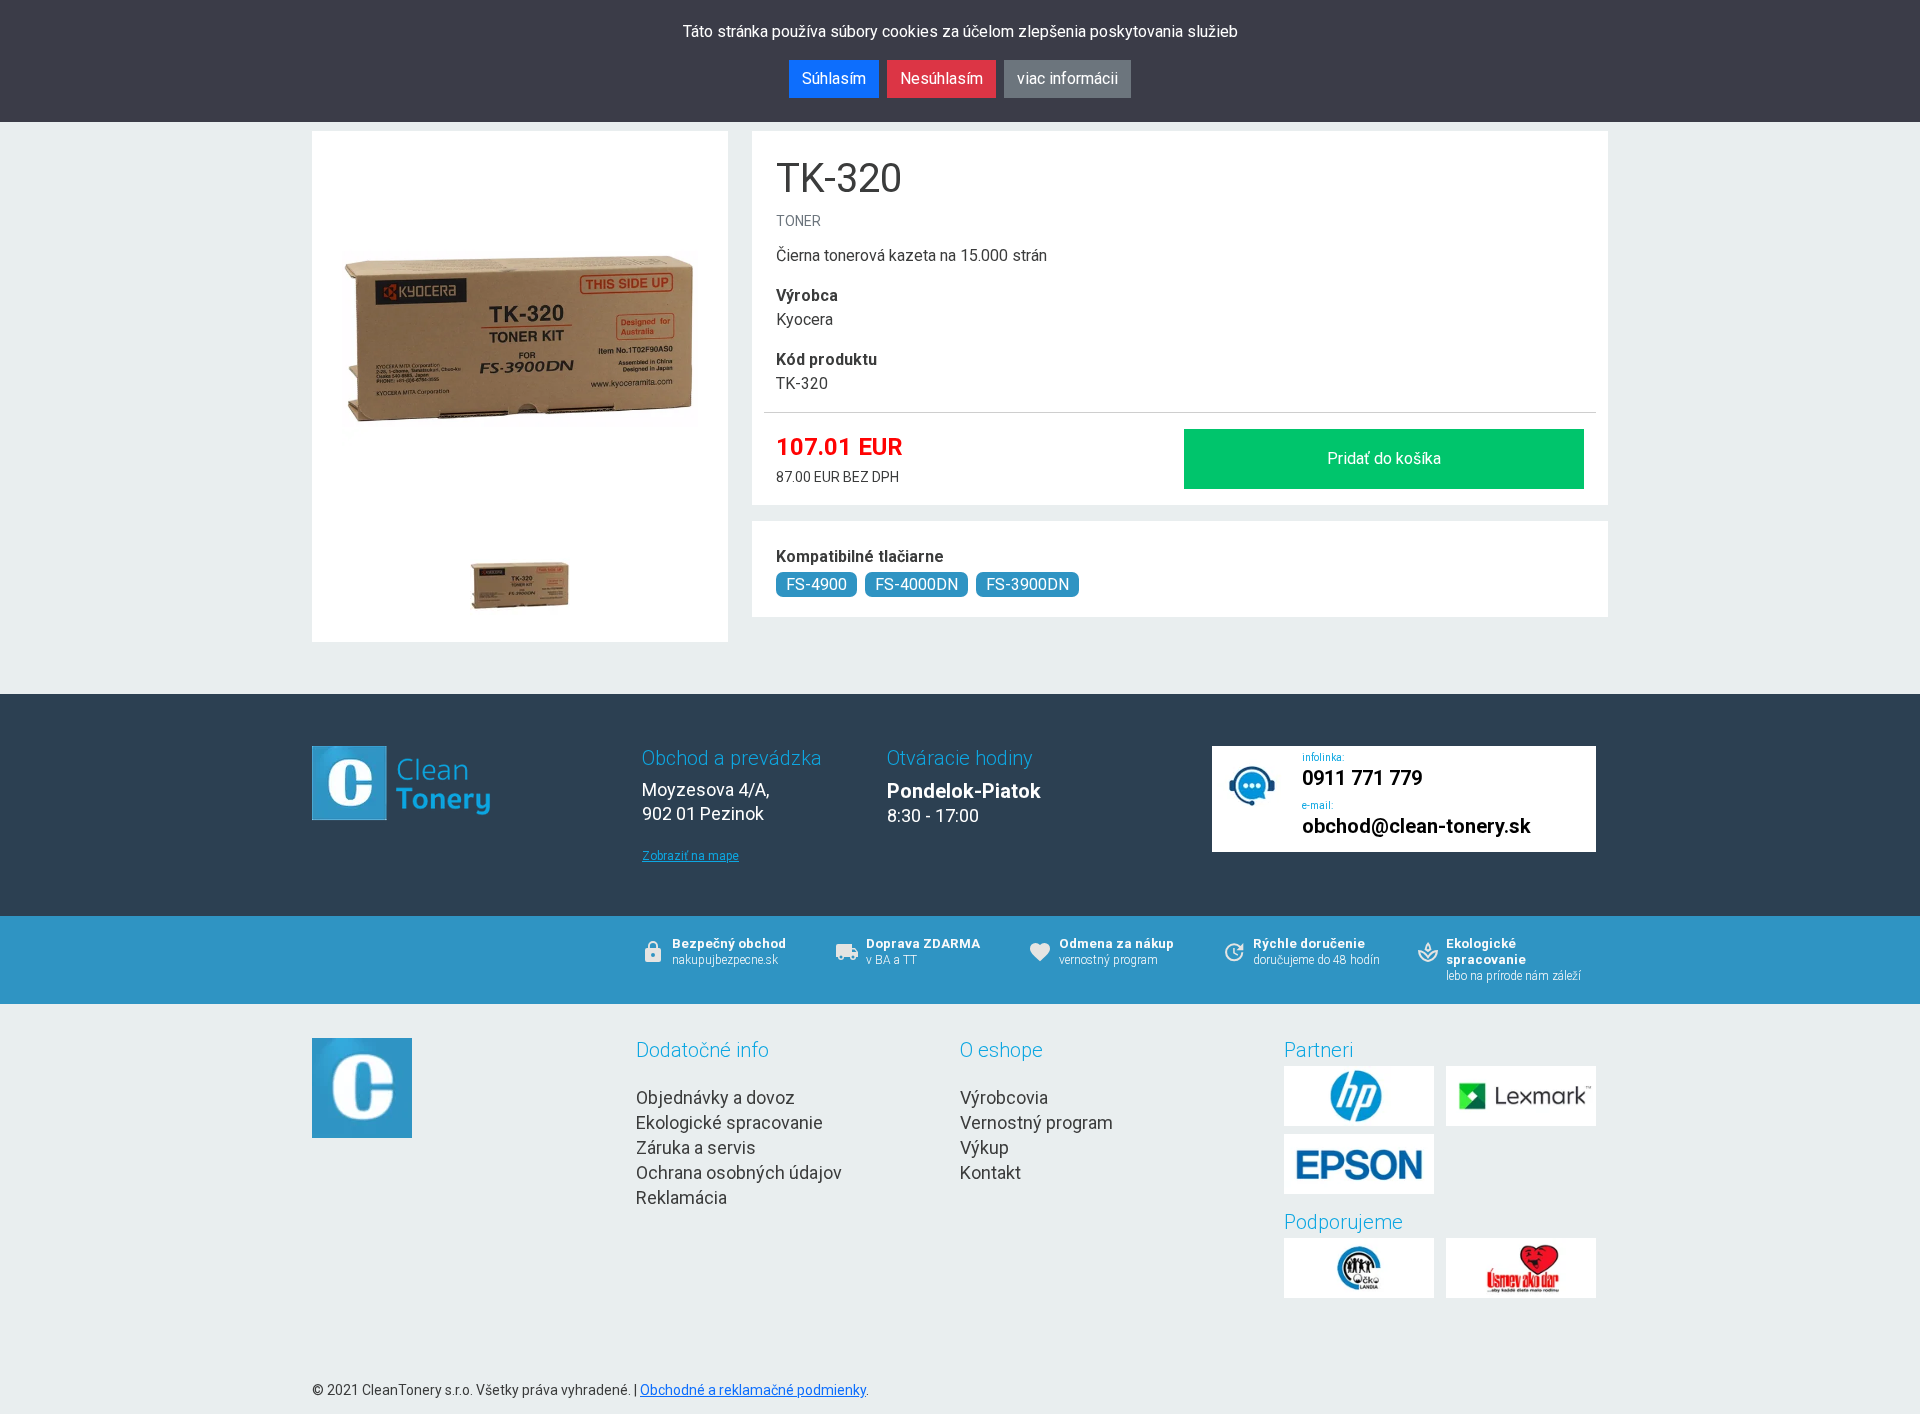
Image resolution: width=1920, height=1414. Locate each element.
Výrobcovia (1004, 1097)
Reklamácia (681, 1197)
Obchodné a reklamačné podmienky (753, 1390)
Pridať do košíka (1384, 458)
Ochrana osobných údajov (739, 1172)
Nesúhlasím (941, 78)
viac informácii (1067, 78)
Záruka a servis (696, 1147)
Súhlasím (834, 78)
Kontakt (990, 1172)
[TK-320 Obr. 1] (520, 536)
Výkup (984, 1147)
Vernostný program (1036, 1122)
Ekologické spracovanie (729, 1122)
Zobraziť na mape (690, 856)
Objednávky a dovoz (715, 1097)
